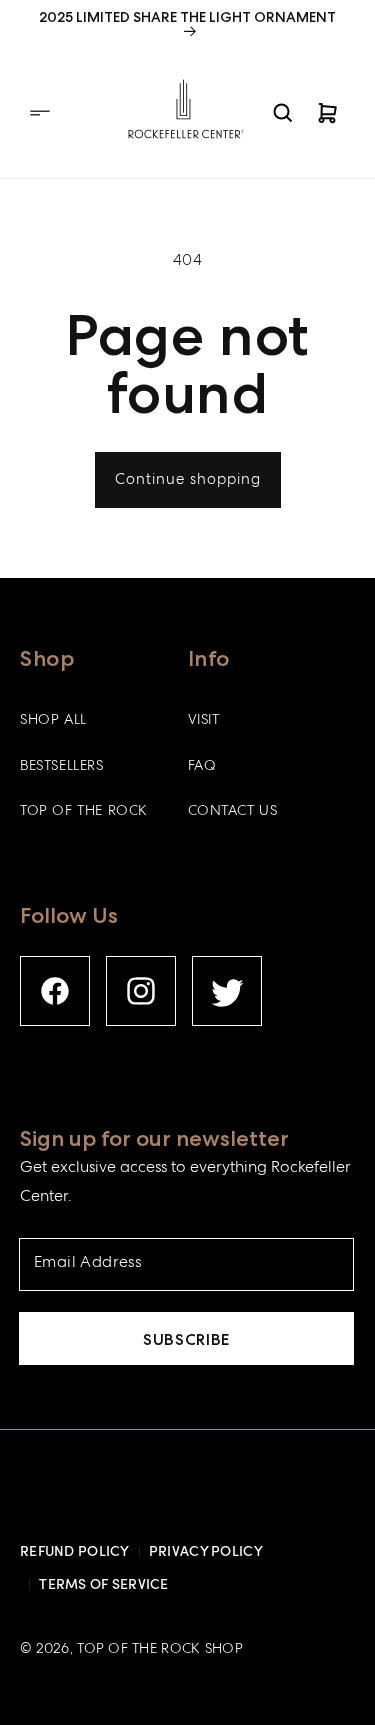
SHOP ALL (53, 721)
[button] (40, 113)
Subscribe (186, 1339)
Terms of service (103, 1583)
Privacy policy (206, 1550)
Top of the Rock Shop (160, 1650)
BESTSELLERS (62, 767)
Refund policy (75, 1550)
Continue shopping (188, 481)
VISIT (204, 721)
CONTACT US (233, 812)
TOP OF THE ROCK (84, 812)
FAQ (202, 767)
